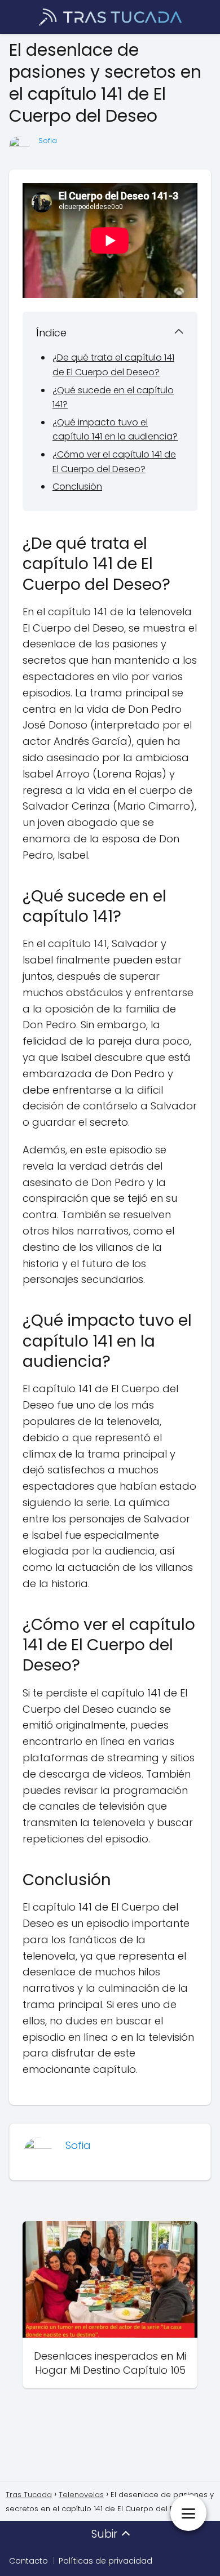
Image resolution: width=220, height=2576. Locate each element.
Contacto (28, 2561)
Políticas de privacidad (105, 2561)
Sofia (48, 141)
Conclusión (77, 487)
